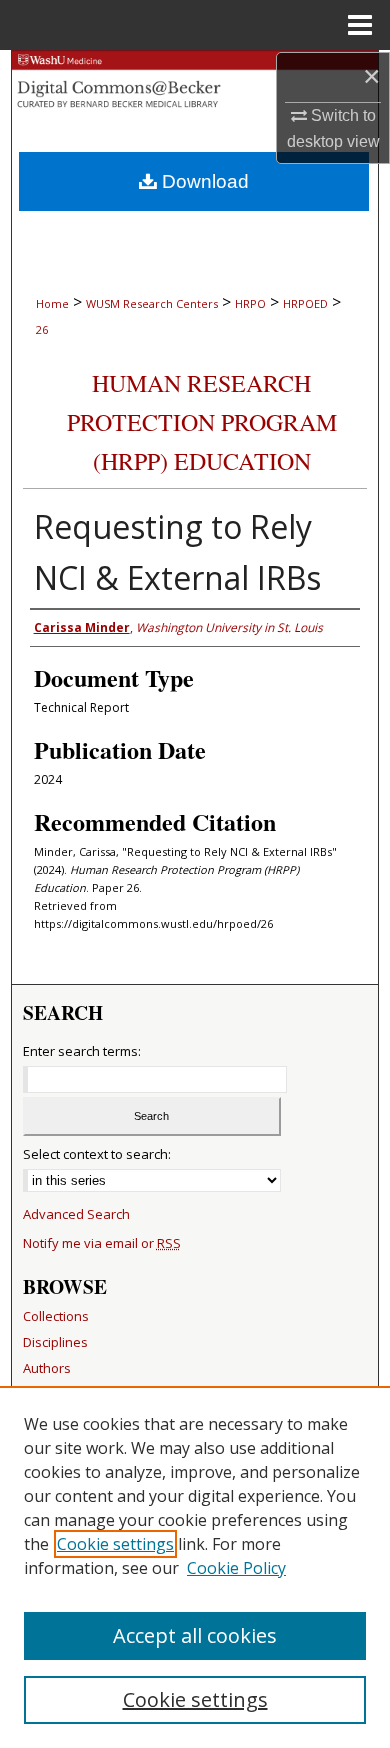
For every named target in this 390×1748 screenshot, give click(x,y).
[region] (195, 1567)
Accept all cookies (195, 1635)
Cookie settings (115, 1544)
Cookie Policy (236, 1568)
